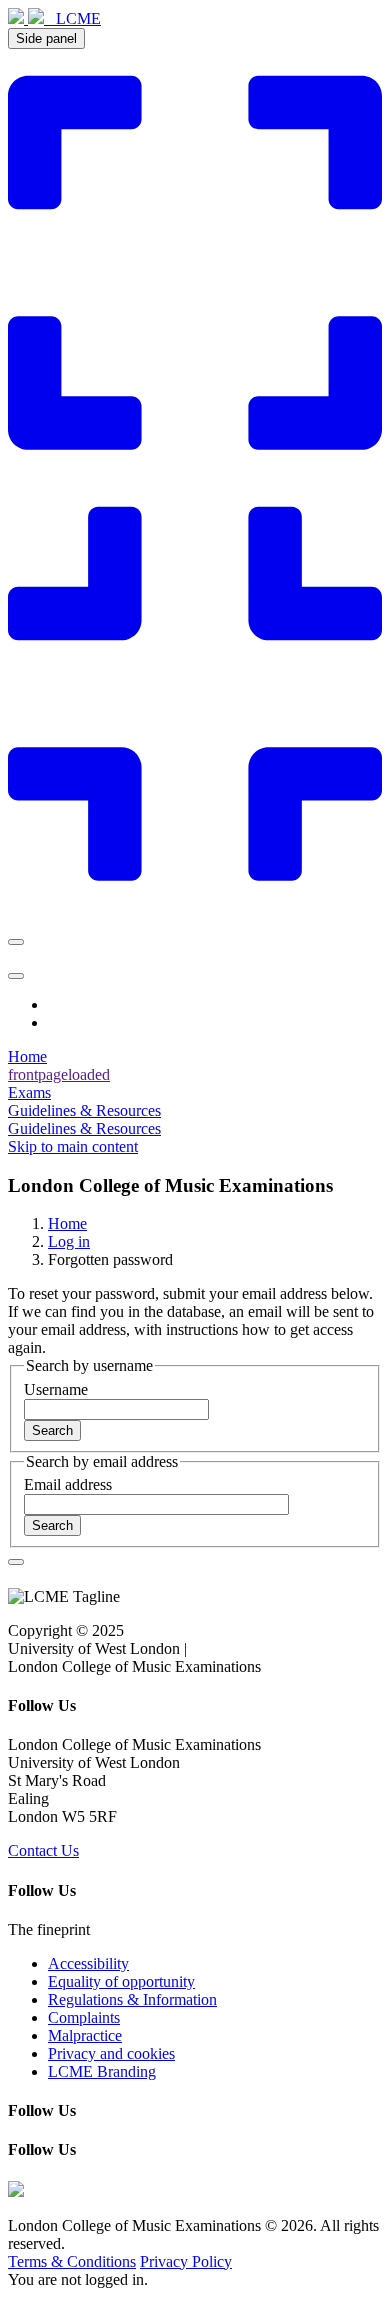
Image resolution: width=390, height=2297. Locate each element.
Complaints (84, 2017)
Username (56, 1389)
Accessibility (88, 1963)
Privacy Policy (186, 2261)
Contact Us (43, 1850)
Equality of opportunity (121, 1981)
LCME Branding (102, 2071)
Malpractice (85, 2035)
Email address (68, 1484)
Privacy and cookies (111, 2053)
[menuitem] (195, 1075)
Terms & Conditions (72, 2261)
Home (67, 1223)
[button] (16, 1562)
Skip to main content (73, 1146)
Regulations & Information (132, 1999)
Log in (69, 1241)
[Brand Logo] (28, 18)
